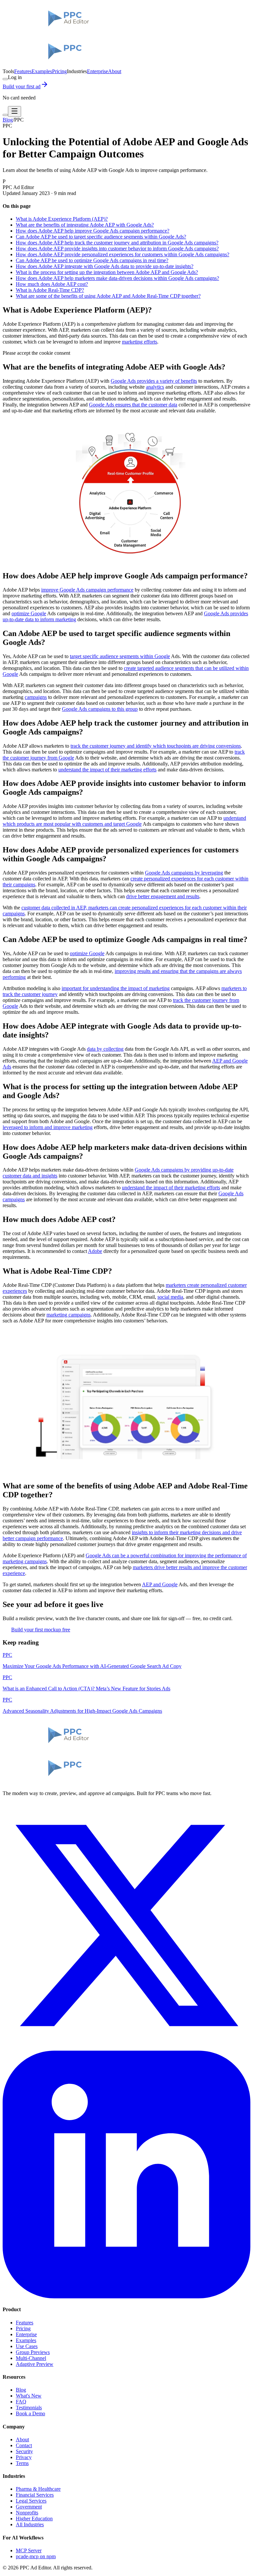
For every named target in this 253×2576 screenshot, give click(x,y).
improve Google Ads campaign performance (87, 590)
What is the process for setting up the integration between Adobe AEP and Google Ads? (107, 272)
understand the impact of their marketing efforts (107, 770)
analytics (155, 387)
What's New (29, 2396)
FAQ (21, 2402)
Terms (22, 2463)
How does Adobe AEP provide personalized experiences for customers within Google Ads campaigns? (123, 254)
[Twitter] (126, 2048)
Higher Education (34, 2519)
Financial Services (35, 2495)
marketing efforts (140, 342)
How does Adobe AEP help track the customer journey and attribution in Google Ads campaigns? (117, 243)
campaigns (36, 697)
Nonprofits (27, 2513)
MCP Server (29, 2550)
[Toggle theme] (5, 79)
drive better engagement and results (163, 896)
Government (29, 2507)
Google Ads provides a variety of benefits (154, 381)
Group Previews (33, 2352)
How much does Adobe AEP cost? (52, 284)
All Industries (30, 2524)
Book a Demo (30, 2413)
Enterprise (98, 71)
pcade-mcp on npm (36, 2556)
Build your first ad (22, 86)
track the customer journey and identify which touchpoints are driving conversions (156, 746)
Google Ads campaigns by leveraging (184, 873)
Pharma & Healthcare (38, 2489)
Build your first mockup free (41, 1630)
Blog (8, 120)
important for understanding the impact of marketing (116, 988)
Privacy (24, 2457)
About (115, 71)
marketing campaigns (69, 1315)
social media (170, 1297)
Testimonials (29, 2408)
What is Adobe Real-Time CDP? (50, 290)
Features (23, 71)
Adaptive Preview (35, 2364)
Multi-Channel (31, 2358)
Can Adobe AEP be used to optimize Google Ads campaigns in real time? (92, 260)
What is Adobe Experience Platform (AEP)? (62, 219)
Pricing (59, 71)
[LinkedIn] (126, 2297)
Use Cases (27, 2346)
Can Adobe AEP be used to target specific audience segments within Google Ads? (101, 237)
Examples (42, 71)
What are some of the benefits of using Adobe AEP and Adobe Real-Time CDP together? (108, 296)
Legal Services (31, 2501)
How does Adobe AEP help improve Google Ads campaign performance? (93, 231)
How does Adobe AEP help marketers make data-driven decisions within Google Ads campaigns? (117, 278)
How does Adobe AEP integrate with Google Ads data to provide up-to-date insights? (105, 266)
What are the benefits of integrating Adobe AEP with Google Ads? (85, 225)
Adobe (95, 1251)
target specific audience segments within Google (120, 656)
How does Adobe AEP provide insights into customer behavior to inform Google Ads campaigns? (117, 249)
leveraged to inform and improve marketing (48, 1127)
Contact (24, 2445)
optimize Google (29, 613)
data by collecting (105, 1049)
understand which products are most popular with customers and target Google (124, 821)
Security (24, 2451)
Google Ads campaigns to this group (100, 709)
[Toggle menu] (14, 111)
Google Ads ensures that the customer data (133, 405)
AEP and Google (160, 1584)
